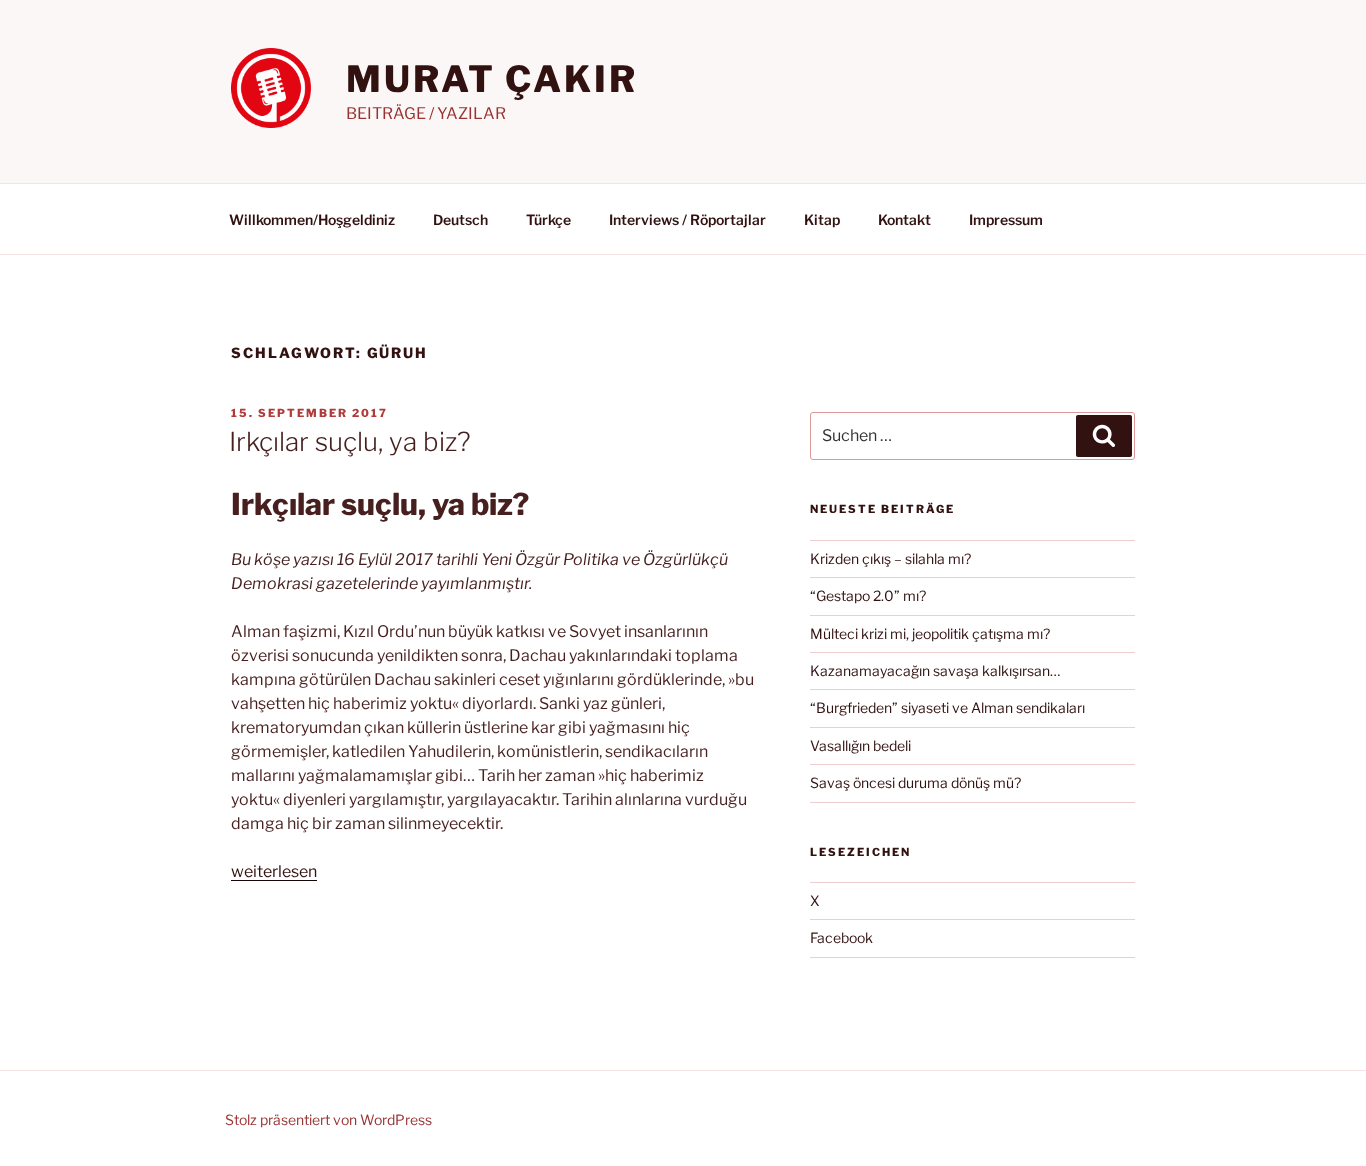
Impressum (1006, 219)
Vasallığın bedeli (860, 745)
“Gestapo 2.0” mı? (868, 595)
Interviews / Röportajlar (687, 219)
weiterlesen (274, 871)
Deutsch (460, 219)
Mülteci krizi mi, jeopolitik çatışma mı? (930, 633)
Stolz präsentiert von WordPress (328, 1119)
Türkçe (548, 219)
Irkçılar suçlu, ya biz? (350, 441)
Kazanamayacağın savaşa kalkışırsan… (935, 670)
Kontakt (904, 219)
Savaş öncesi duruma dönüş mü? (915, 782)
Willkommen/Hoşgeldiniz (312, 219)
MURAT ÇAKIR (492, 79)
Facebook (841, 937)
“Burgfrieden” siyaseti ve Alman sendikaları (947, 707)
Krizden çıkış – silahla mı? (890, 558)
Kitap (822, 219)
